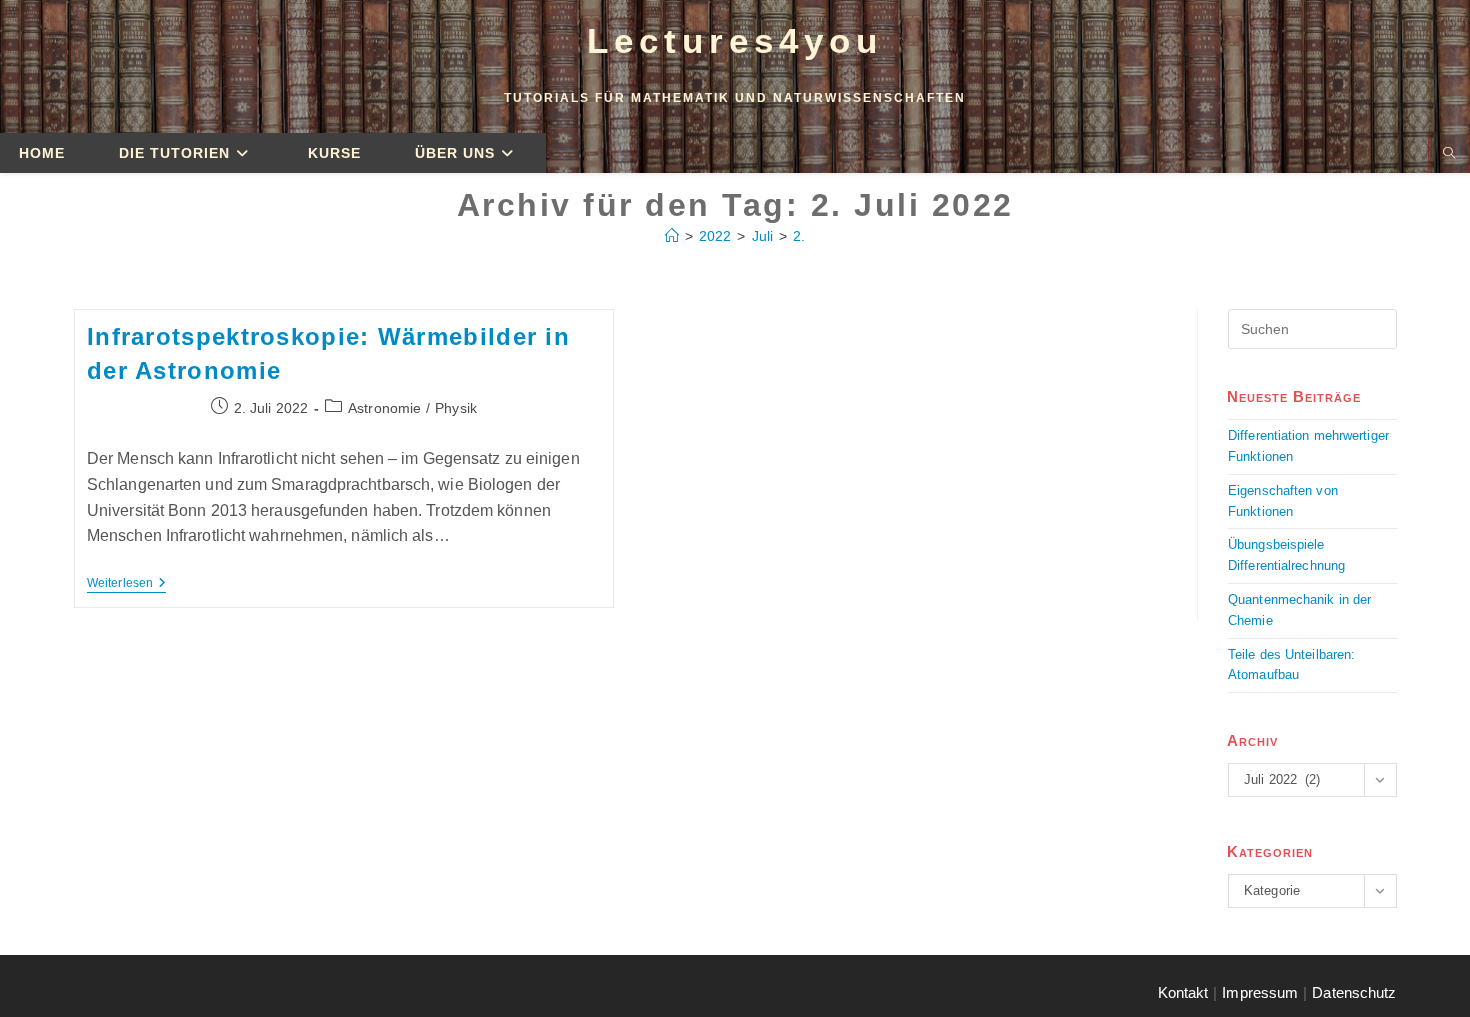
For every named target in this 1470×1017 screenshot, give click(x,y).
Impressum (1260, 992)
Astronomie (384, 408)
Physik (456, 408)
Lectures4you (735, 40)
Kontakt (1183, 992)
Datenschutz (1354, 992)
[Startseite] (672, 236)
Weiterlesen (126, 583)
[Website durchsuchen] (1449, 154)
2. (799, 236)
